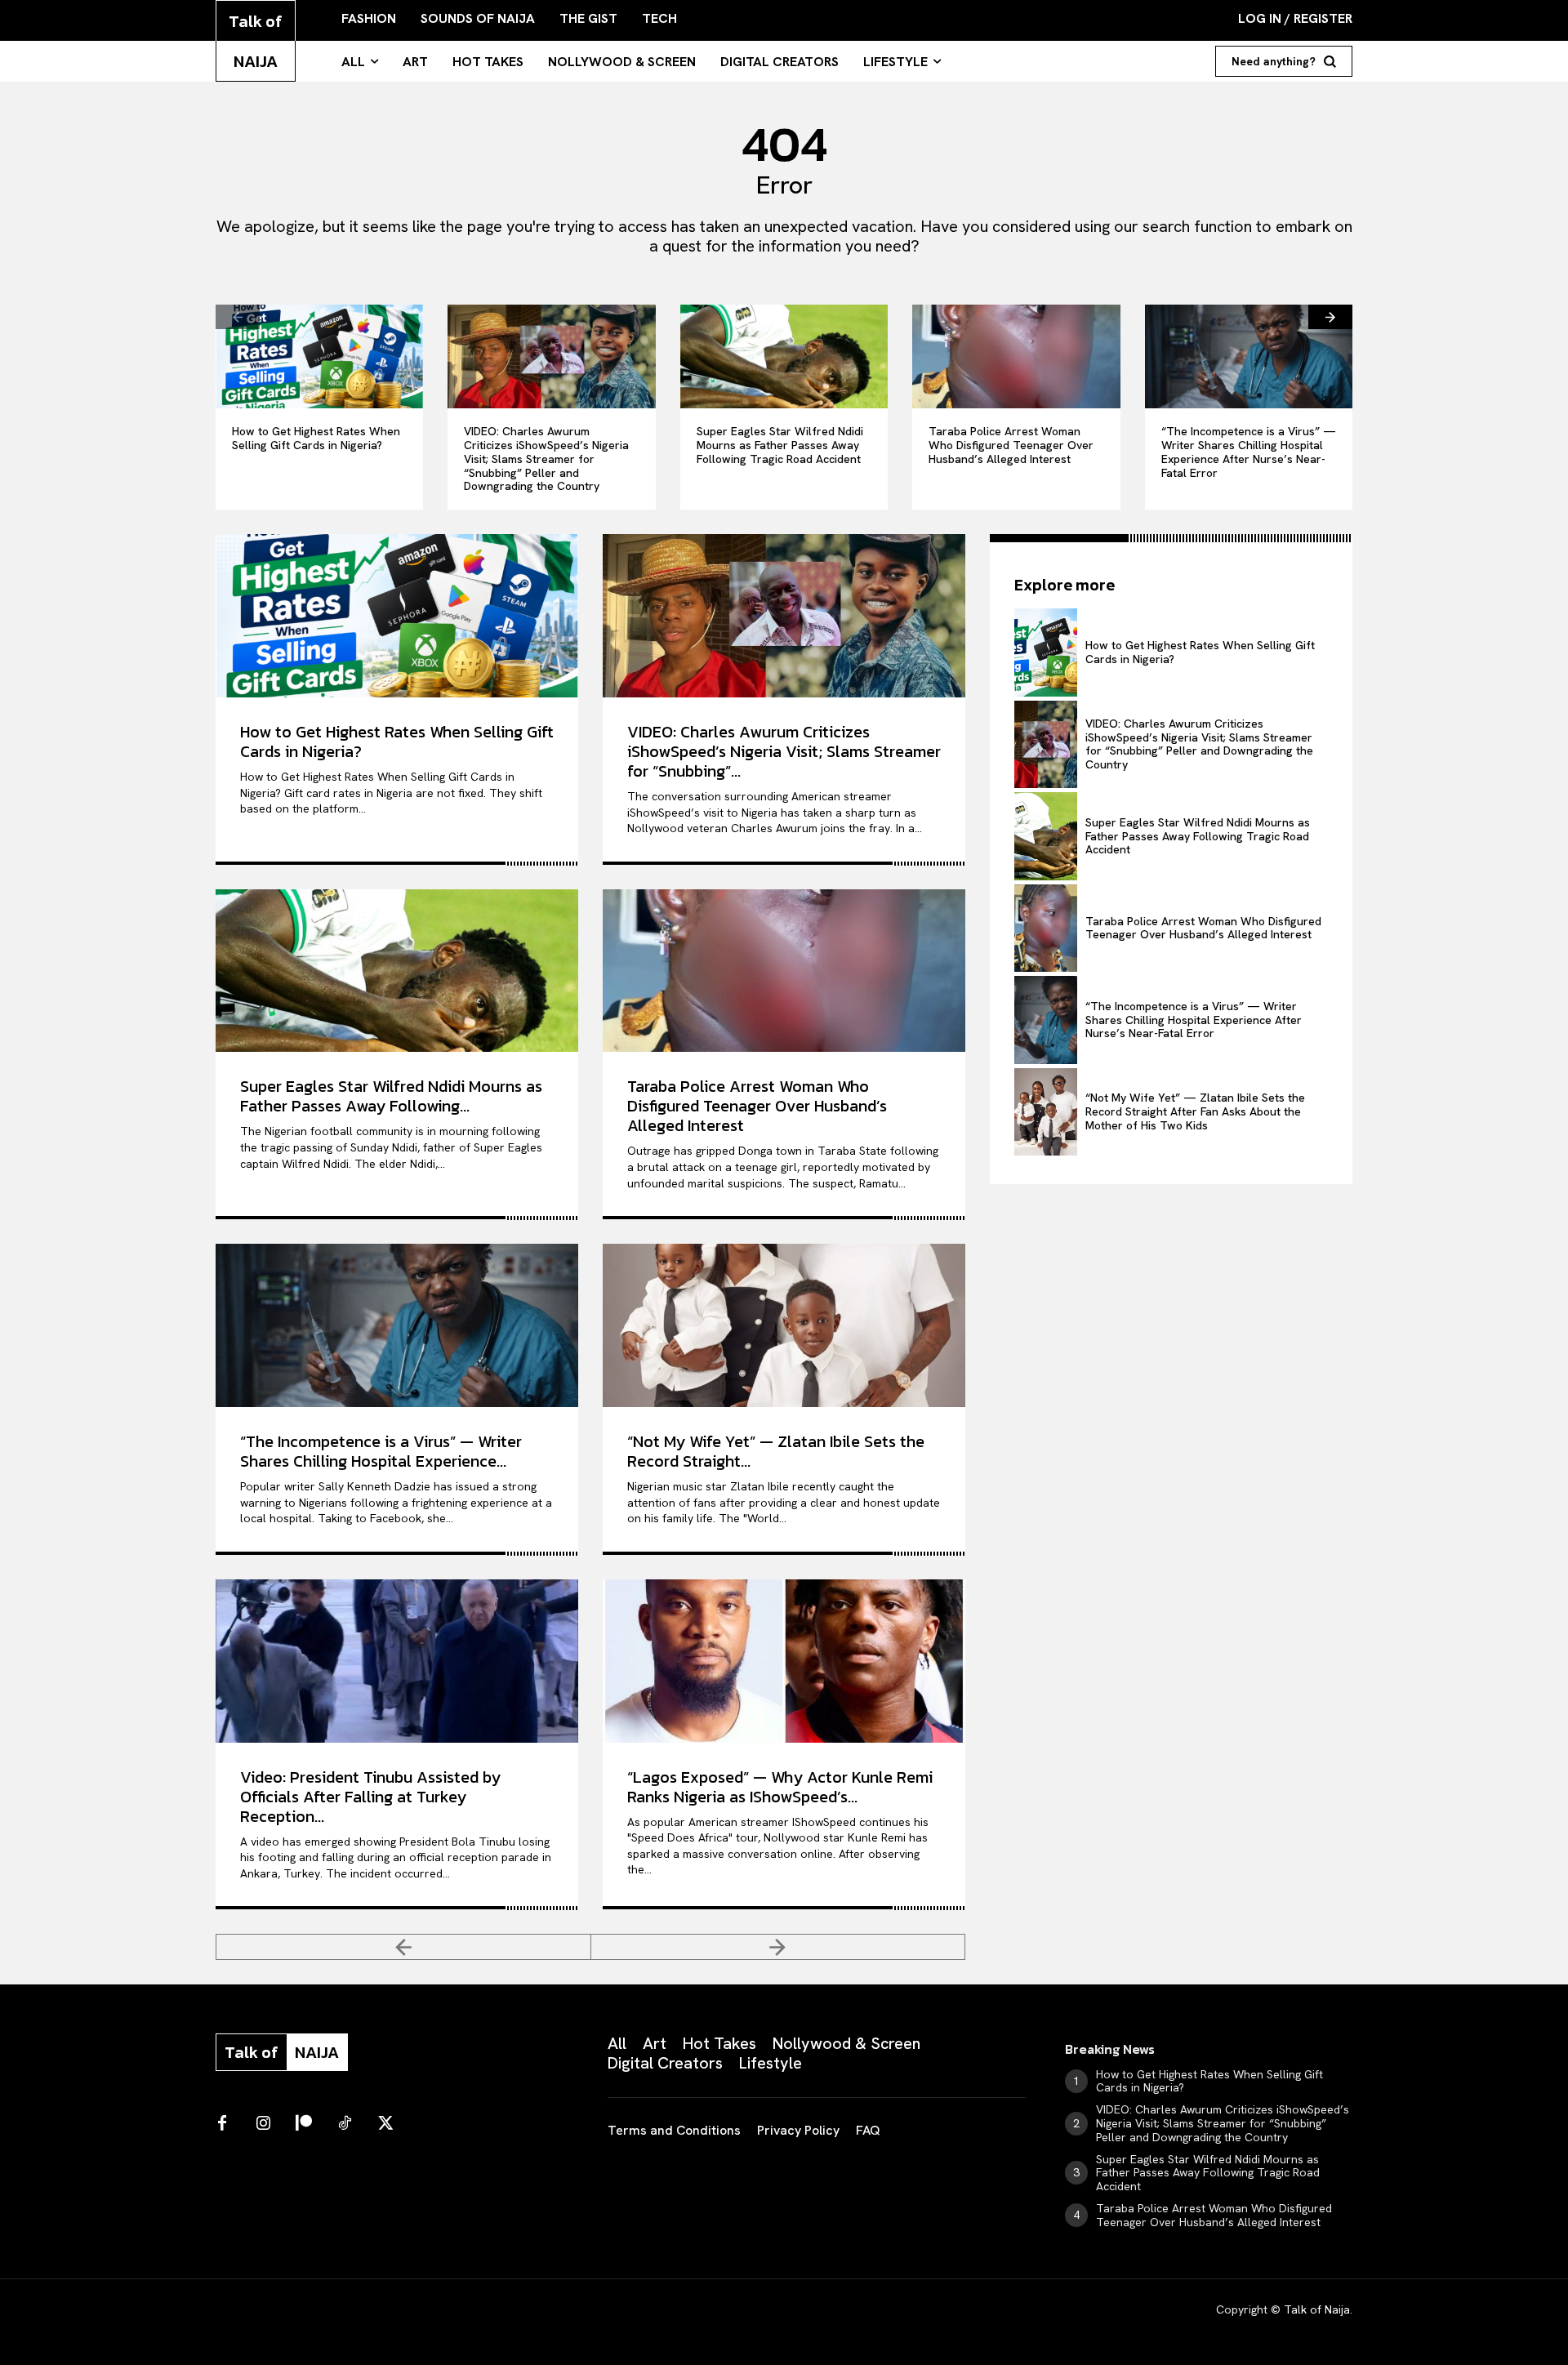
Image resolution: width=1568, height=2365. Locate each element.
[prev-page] (238, 317)
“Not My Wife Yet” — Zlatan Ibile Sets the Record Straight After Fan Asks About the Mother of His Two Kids (1195, 1111)
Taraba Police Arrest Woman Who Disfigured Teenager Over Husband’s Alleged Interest (1011, 445)
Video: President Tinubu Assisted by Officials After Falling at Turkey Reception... (370, 1797)
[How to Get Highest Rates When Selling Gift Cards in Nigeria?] (319, 356)
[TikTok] (345, 2124)
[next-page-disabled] (779, 1947)
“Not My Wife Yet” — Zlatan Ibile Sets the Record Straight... (776, 1451)
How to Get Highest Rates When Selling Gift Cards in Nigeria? (316, 438)
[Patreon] (304, 2124)
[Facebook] (222, 2124)
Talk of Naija (1317, 2309)
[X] (385, 2124)
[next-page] (1330, 317)
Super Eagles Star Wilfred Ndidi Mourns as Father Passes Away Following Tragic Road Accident (780, 445)
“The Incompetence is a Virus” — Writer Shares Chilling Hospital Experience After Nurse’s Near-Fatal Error (1249, 452)
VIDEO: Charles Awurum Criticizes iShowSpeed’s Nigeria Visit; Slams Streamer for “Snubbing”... (784, 751)
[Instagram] (263, 2124)
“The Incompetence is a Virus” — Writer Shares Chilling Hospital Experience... (381, 1451)
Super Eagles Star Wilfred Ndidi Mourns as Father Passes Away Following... (391, 1096)
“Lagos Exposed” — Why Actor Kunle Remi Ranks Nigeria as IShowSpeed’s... (780, 1787)
